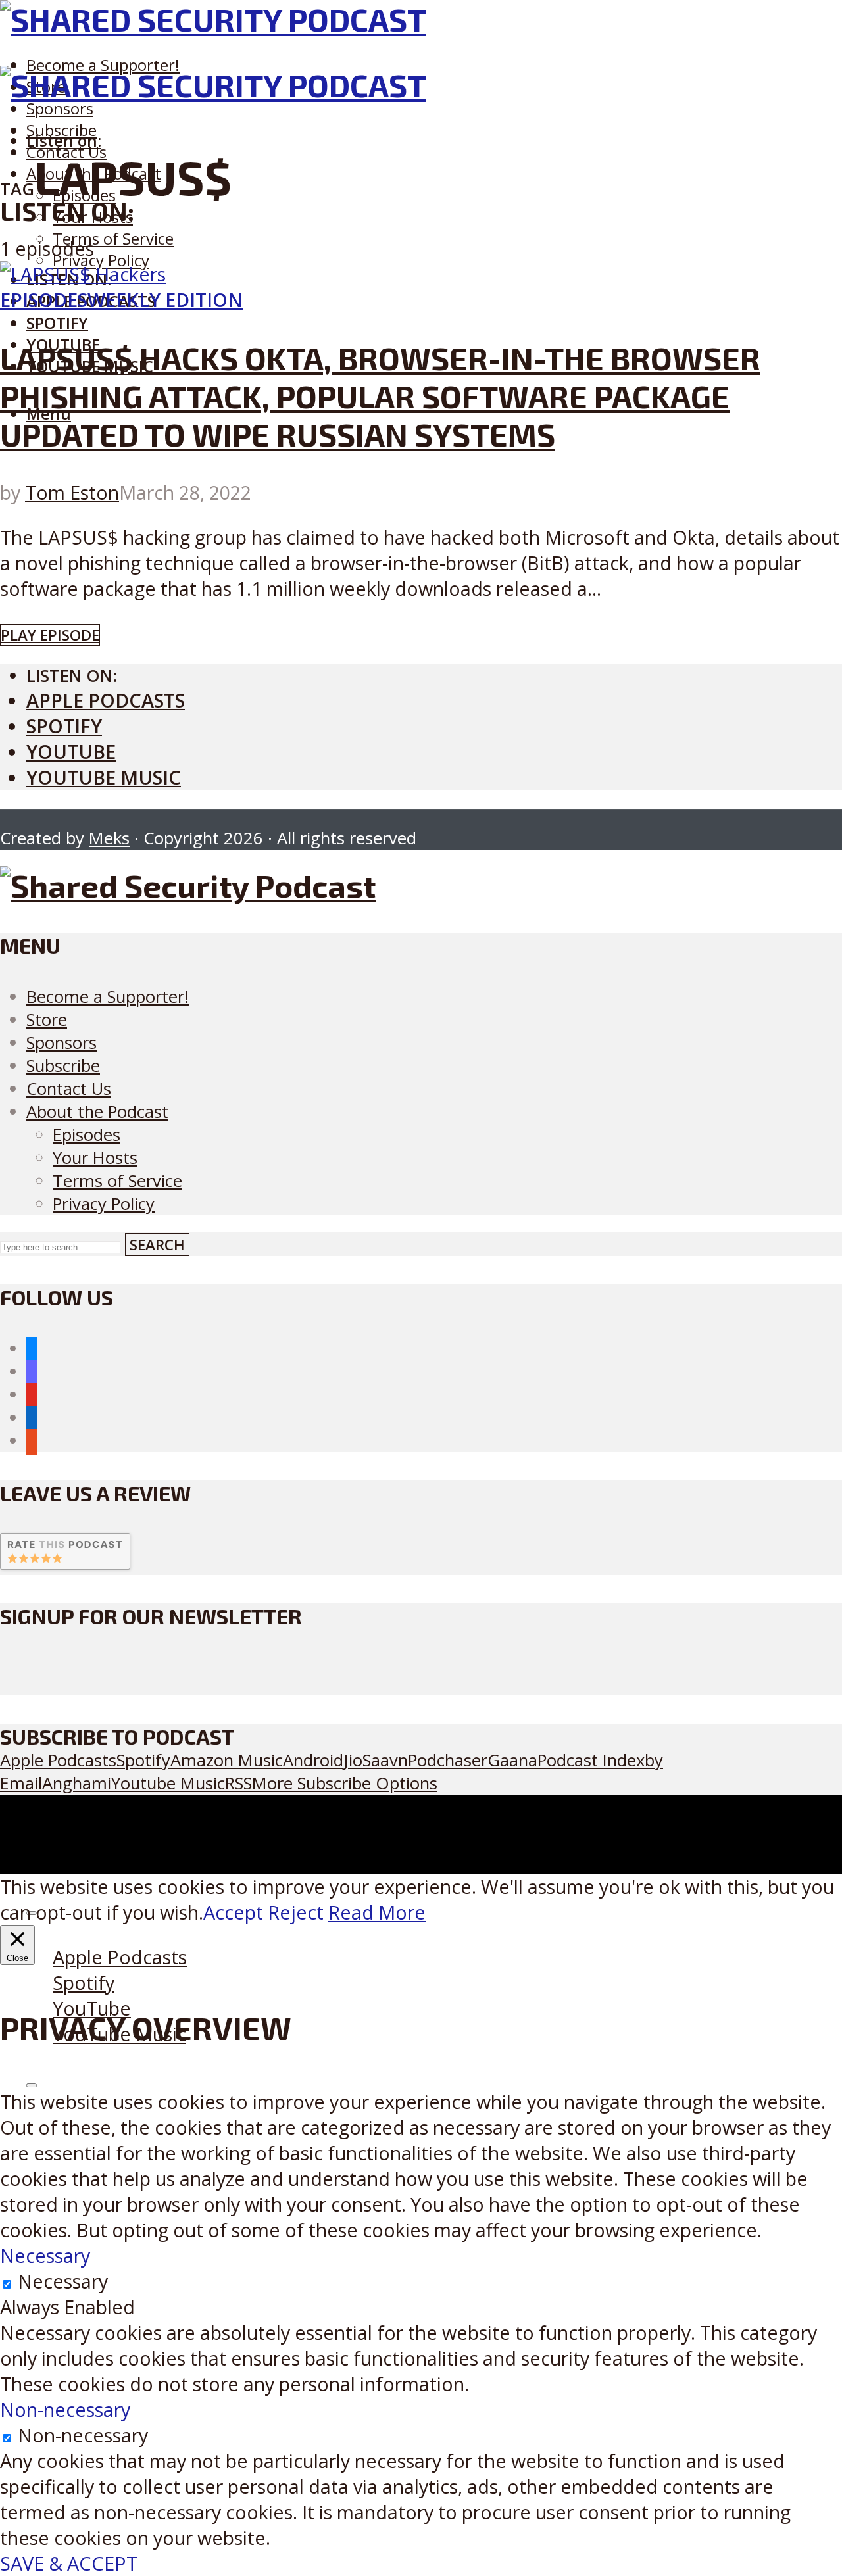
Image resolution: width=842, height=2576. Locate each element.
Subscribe (63, 1066)
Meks (109, 838)
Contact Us (69, 1089)
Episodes (44, 300)
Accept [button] (233, 1912)
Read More (377, 1912)
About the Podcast (97, 1112)
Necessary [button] (45, 2255)
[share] (32, 2085)
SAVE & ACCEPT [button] (69, 2563)
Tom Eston (72, 492)
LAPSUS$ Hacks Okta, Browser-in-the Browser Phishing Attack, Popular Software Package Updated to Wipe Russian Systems (380, 396)
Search (157, 1245)
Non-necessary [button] (65, 2409)
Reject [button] (296, 1912)
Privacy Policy (101, 260)
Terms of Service (113, 238)
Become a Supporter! (103, 65)
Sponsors (60, 108)
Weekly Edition (165, 300)
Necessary (63, 2281)
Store (47, 1020)
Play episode (50, 635)
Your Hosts (95, 1158)
